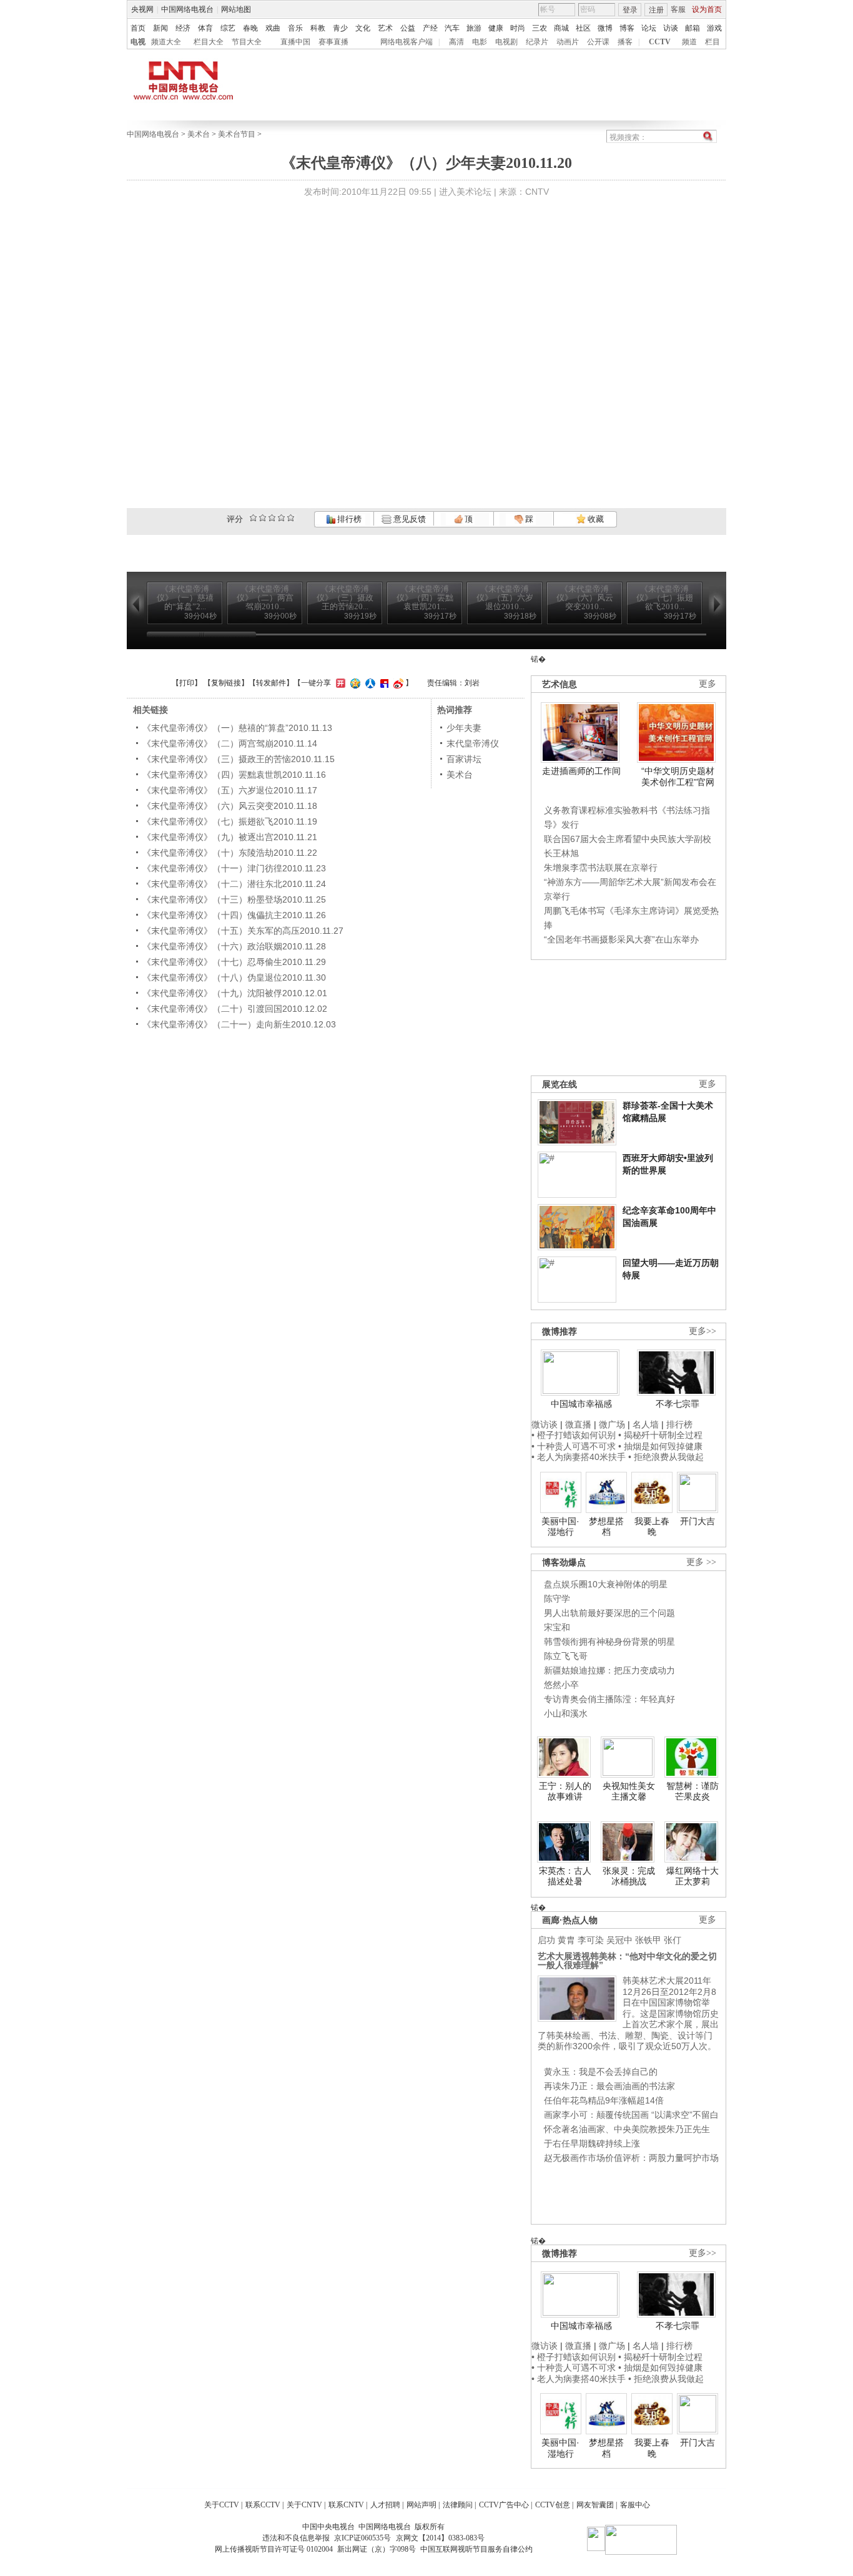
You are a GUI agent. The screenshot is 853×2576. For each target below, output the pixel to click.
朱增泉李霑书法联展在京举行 (601, 868)
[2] (253, 518)
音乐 (295, 28)
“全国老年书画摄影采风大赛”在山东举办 (621, 939)
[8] (281, 518)
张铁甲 (648, 1940)
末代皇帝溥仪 (473, 743)
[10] (291, 518)
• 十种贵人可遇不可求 (575, 1446)
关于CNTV (304, 2505)
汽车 (452, 28)
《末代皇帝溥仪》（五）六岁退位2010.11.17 (230, 790)
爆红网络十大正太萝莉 (693, 1876)
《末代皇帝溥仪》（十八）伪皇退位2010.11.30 (234, 977)
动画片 (568, 42)
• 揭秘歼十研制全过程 (660, 1435)
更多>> (703, 1331)
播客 (625, 42)
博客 (627, 28)
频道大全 (166, 42)
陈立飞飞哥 (566, 1656)
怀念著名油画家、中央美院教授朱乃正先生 (627, 2129)
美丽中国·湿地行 (560, 1527)
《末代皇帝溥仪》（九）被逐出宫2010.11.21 (230, 837)
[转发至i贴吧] (383, 683)
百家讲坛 (464, 759)
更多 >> (701, 1562)
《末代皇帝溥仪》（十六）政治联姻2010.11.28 (234, 946)
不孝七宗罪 (678, 1404)
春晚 (250, 28)
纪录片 (537, 42)
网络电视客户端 (407, 42)
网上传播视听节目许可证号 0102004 (274, 2549)
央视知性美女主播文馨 (629, 1791)
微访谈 (545, 1424)
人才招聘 (385, 2505)
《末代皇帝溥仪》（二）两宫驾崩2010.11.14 (230, 743)
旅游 (474, 28)
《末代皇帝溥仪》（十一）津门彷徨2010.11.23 (234, 868)
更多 (708, 684)
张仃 (673, 1940)
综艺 (228, 28)
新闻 (160, 28)
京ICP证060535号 (362, 2538)
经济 (183, 28)
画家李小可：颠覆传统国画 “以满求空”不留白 (631, 2115)
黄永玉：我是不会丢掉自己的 (601, 2072)
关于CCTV (222, 2505)
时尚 (518, 28)
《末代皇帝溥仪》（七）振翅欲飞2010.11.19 (230, 821)
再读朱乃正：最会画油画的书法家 (609, 2086)
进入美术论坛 (465, 192)
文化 (363, 28)
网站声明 (422, 2505)
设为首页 (707, 9)
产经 (430, 28)
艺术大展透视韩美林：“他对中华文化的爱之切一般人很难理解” (627, 1961)
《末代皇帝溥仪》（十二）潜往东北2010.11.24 (234, 884)
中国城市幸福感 (581, 1404)
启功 (546, 1940)
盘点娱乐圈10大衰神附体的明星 (606, 1584)
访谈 (671, 28)
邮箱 (693, 28)
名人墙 (646, 1424)
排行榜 (348, 519)
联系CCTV (263, 2505)
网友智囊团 (595, 2505)
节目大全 (247, 42)
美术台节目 (237, 134)
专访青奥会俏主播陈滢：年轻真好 (609, 1699)
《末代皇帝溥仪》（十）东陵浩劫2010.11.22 (230, 853)
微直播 (578, 1424)
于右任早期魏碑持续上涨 (592, 2143)
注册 (656, 10)
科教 (318, 28)
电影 (480, 42)
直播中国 (295, 42)
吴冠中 (619, 1940)
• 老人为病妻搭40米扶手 (579, 1457)
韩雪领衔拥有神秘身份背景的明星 (609, 1642)
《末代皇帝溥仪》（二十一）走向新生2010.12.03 (239, 1024)
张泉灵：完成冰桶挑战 (629, 1876)
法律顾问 (458, 2505)
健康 (496, 28)
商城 (561, 28)
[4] (263, 518)
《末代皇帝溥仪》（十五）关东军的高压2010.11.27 (243, 931)
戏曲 (273, 28)
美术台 (199, 134)
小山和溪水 (566, 1713)
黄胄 (566, 1940)
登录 (630, 10)
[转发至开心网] (339, 683)
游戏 (714, 28)
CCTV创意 (553, 2505)
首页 (138, 28)
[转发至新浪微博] (397, 683)
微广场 (612, 1424)
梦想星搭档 (606, 1527)
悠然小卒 (561, 1685)
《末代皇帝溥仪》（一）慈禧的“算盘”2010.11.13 (237, 728)
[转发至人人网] (369, 683)
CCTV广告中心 (504, 2505)
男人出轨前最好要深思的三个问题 (609, 1613)
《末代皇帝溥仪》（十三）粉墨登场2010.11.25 (234, 899)
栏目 (712, 42)
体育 (205, 28)
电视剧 (506, 42)
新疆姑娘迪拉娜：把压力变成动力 (609, 1670)
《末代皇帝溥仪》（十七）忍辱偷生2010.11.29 (234, 962)
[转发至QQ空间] (354, 683)
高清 (456, 42)
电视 (138, 42)
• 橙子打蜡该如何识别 (574, 1435)
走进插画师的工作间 (581, 771)
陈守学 (557, 1599)
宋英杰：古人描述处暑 (565, 1876)
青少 (340, 28)
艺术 (385, 28)
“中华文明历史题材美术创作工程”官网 (678, 776)
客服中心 (635, 2505)
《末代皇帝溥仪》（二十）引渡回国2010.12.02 (235, 1009)
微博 (605, 28)
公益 (408, 28)
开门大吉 (698, 1521)
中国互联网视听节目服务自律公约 (476, 2549)
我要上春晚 (652, 1527)
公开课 (598, 42)
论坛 (649, 28)
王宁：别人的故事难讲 (565, 1791)
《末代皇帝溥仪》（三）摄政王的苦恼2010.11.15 (239, 759)
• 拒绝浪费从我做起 (666, 1457)
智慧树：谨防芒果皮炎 (693, 1791)
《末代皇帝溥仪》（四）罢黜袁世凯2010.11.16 (234, 775)
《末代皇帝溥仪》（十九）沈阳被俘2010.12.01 (235, 993)
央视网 (142, 9)
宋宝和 (557, 1627)
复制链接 (226, 683)
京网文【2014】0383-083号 (440, 2538)
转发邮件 (271, 683)
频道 (689, 42)
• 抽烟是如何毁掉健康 (660, 1446)
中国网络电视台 (187, 9)
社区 (583, 28)
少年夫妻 (464, 728)
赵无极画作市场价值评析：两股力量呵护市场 (631, 2158)
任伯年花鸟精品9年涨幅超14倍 (604, 2100)
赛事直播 (333, 42)
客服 (678, 9)
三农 (540, 28)
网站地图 (236, 9)
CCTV (660, 42)
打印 (187, 683)
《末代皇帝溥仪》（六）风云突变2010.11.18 (230, 806)
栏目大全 (209, 42)
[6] (272, 518)
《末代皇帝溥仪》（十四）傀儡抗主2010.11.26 (234, 915)
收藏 (595, 519)
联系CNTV (346, 2505)
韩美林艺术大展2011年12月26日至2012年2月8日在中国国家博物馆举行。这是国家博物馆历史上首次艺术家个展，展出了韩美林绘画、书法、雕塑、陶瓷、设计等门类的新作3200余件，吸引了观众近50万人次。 (628, 2013)
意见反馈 (408, 519)
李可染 (591, 1940)
